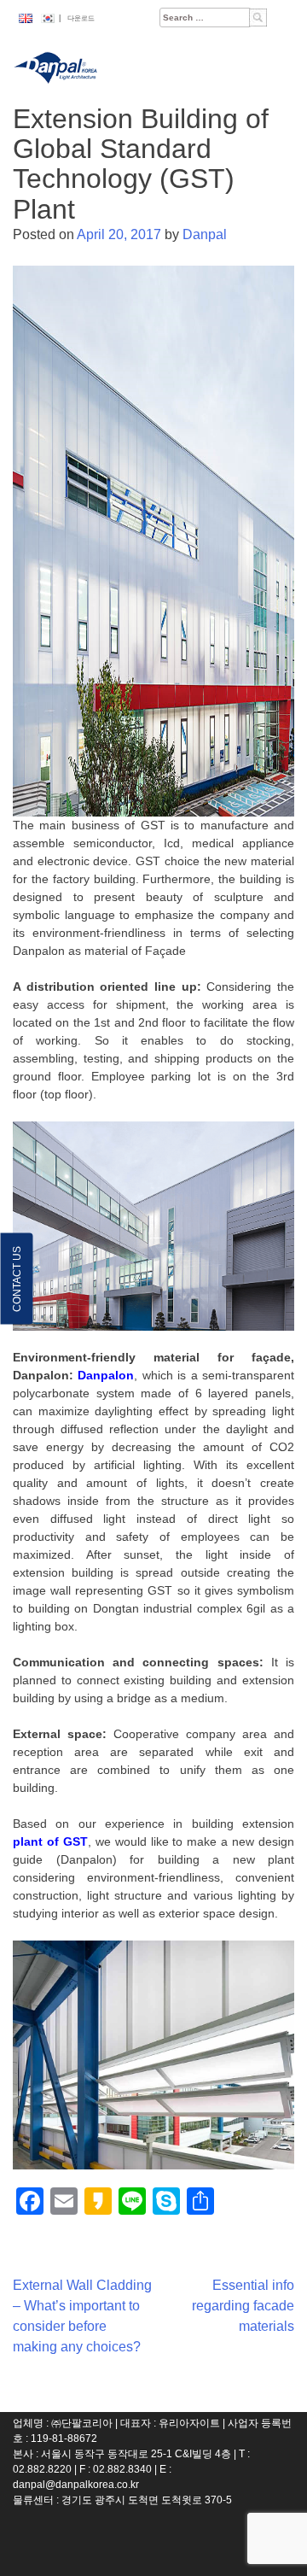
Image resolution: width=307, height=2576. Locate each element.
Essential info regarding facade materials (243, 2306)
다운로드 (81, 18)
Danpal (205, 234)
